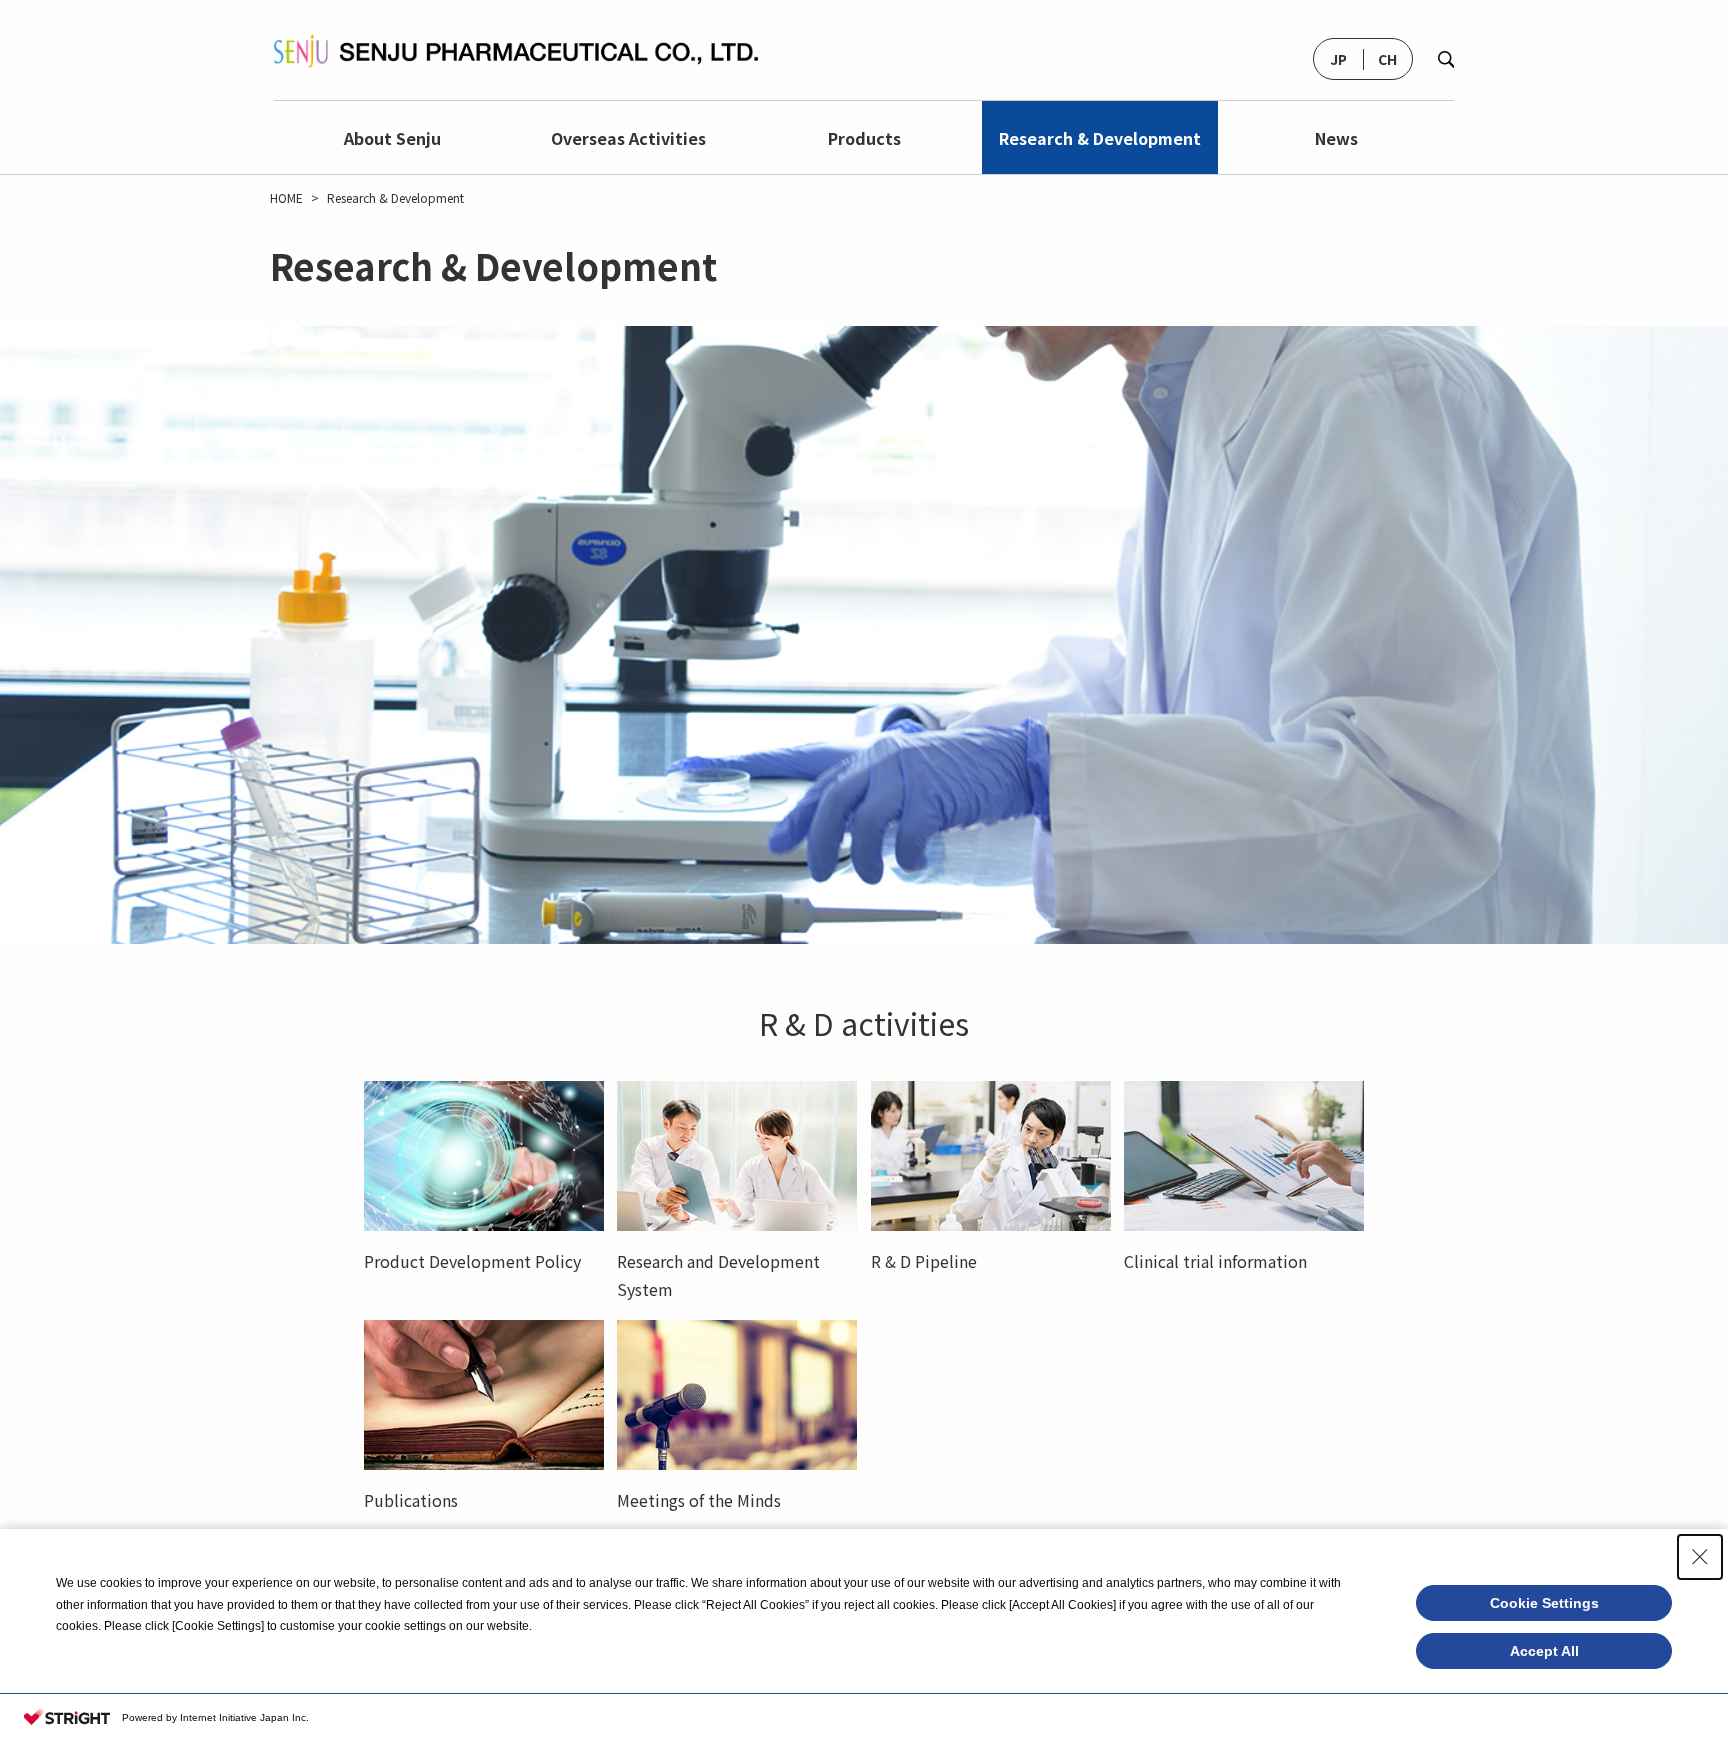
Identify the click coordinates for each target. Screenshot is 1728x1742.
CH (1387, 59)
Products (864, 138)
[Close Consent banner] (1700, 1557)
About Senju (392, 138)
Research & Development (1100, 138)
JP (1338, 59)
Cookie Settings (1544, 1603)
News (1336, 138)
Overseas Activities (628, 138)
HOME (286, 198)
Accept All (1544, 1651)
